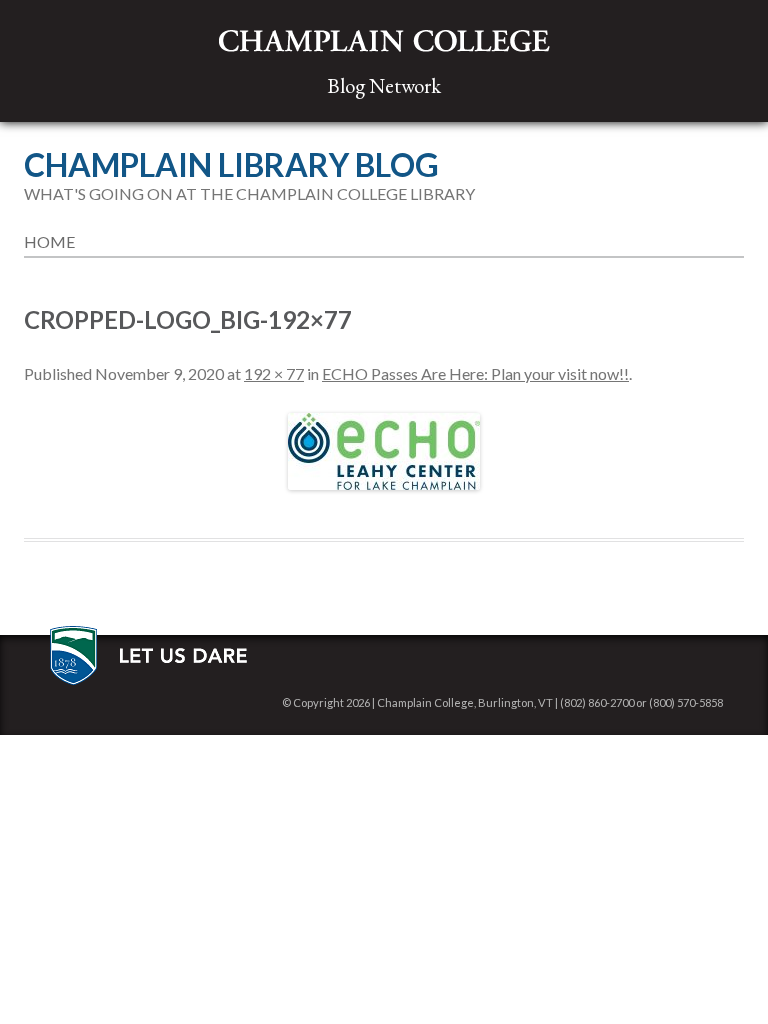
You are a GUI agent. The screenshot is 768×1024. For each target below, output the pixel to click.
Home (49, 241)
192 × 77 (274, 373)
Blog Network (384, 85)
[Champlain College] (384, 41)
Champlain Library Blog (231, 165)
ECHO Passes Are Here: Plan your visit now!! (475, 373)
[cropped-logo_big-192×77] (384, 451)
